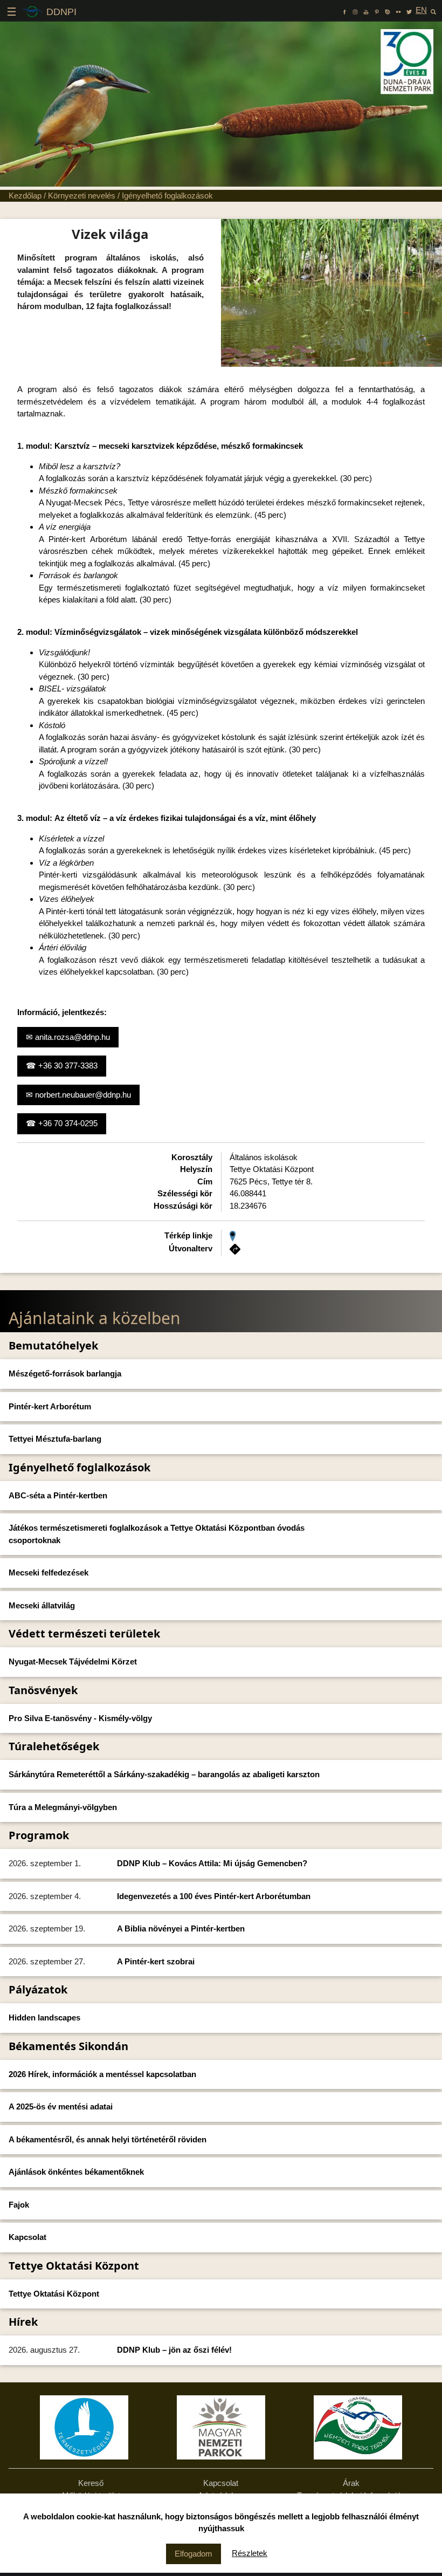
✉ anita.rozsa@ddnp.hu (68, 1037)
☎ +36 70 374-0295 (62, 1123)
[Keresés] (433, 10)
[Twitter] (409, 10)
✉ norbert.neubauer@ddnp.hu (78, 1095)
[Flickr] (398, 10)
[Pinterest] (377, 10)
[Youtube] (366, 10)
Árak (351, 2483)
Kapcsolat (221, 2483)
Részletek (250, 2553)
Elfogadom (194, 2554)
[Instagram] (355, 10)
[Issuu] (388, 10)
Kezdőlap (25, 196)
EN (421, 10)
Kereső (91, 2483)
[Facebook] (344, 10)
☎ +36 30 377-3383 (62, 1066)
